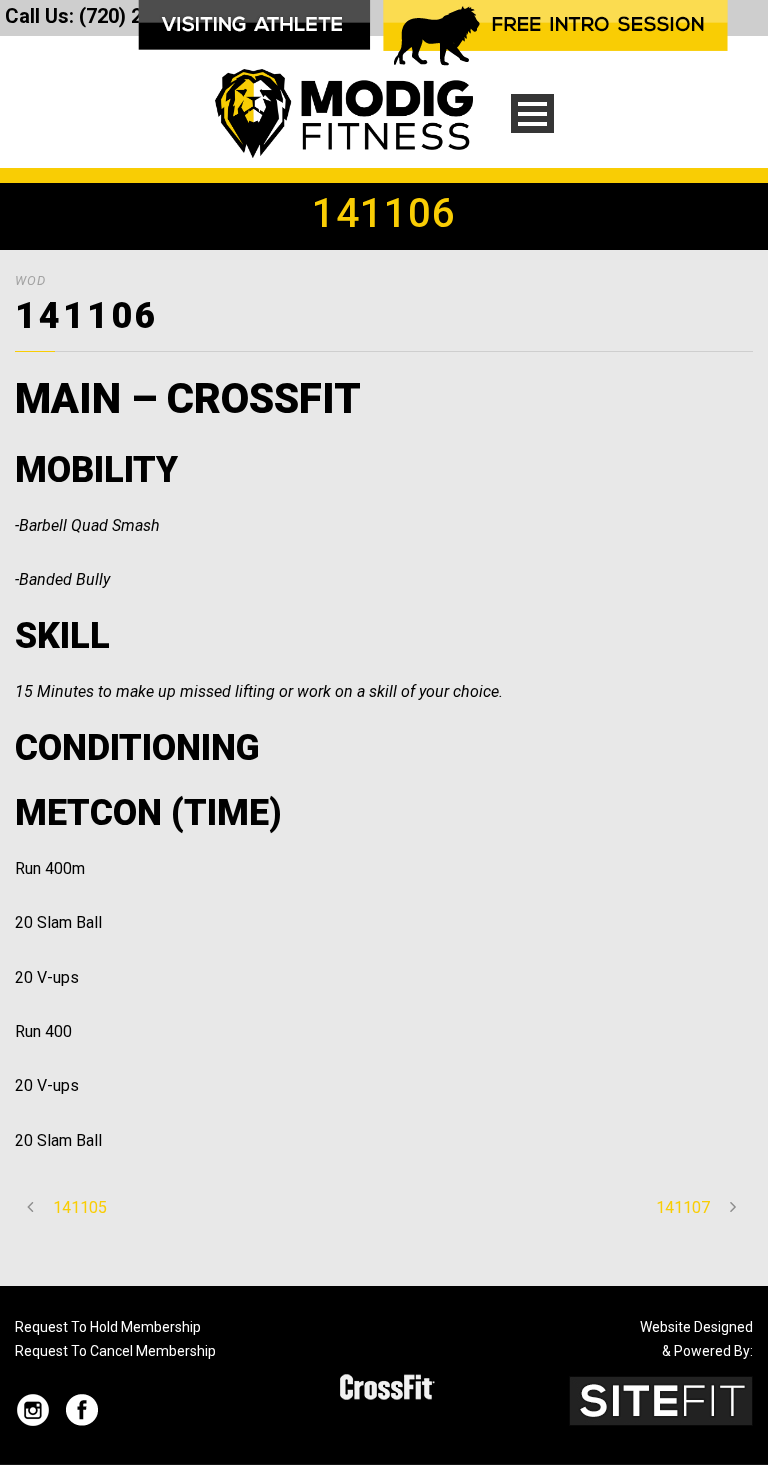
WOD (30, 280)
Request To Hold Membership (108, 1327)
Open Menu (532, 113)
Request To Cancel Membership (115, 1351)
